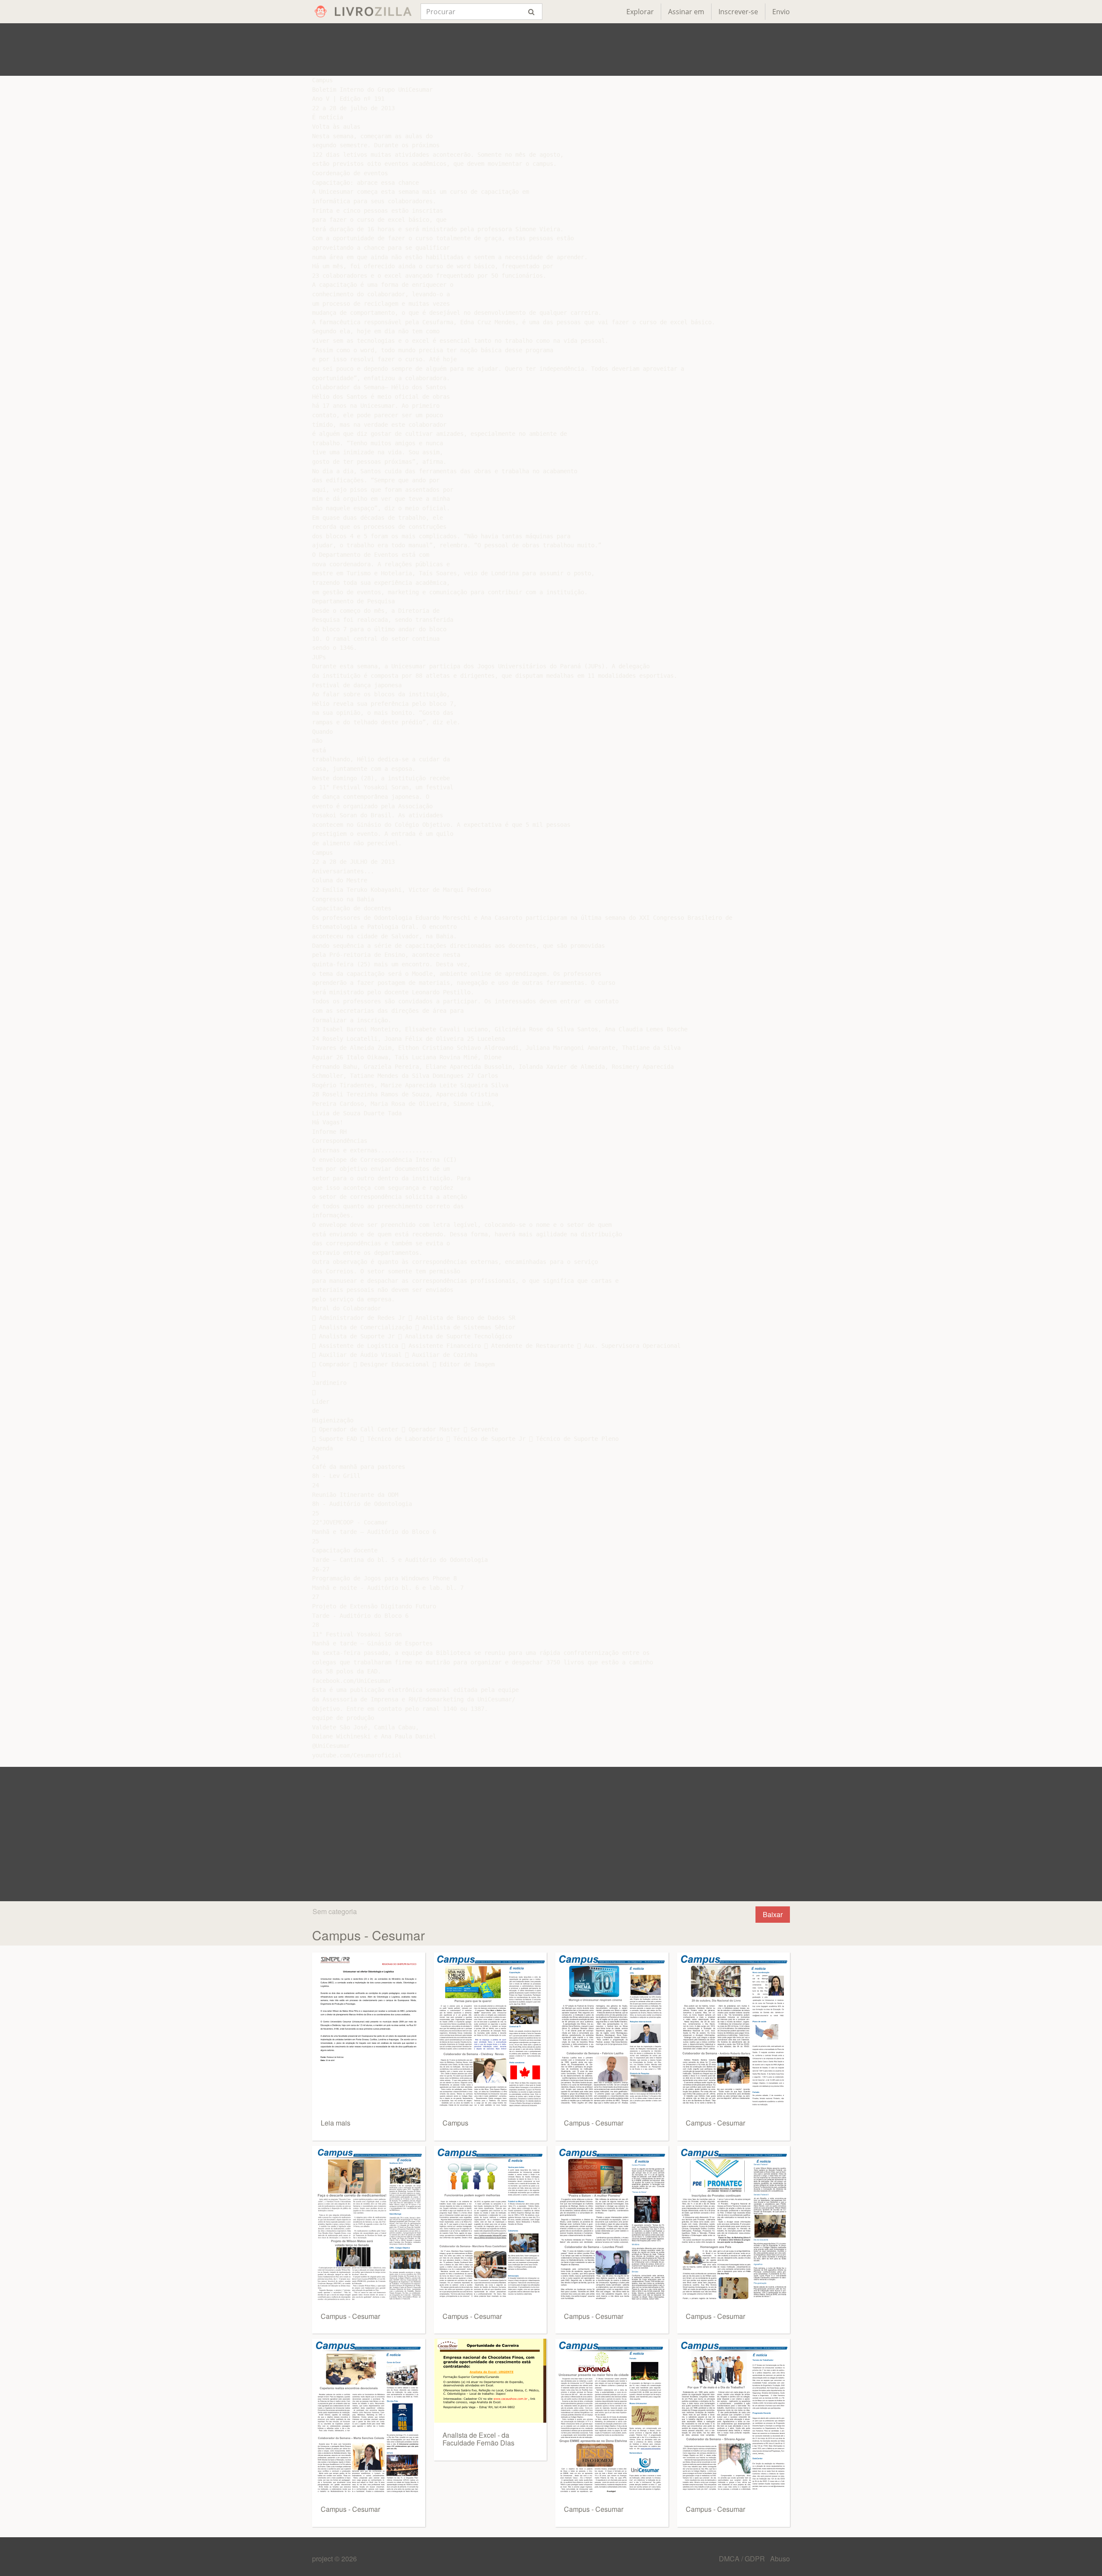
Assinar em (686, 12)
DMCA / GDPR (743, 2559)
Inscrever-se (738, 12)
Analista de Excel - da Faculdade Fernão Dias (478, 2439)
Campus (455, 2123)
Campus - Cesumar (350, 2316)
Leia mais (336, 2123)
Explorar (640, 12)
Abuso (780, 2559)
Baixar (773, 1914)
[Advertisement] (551, 50)
